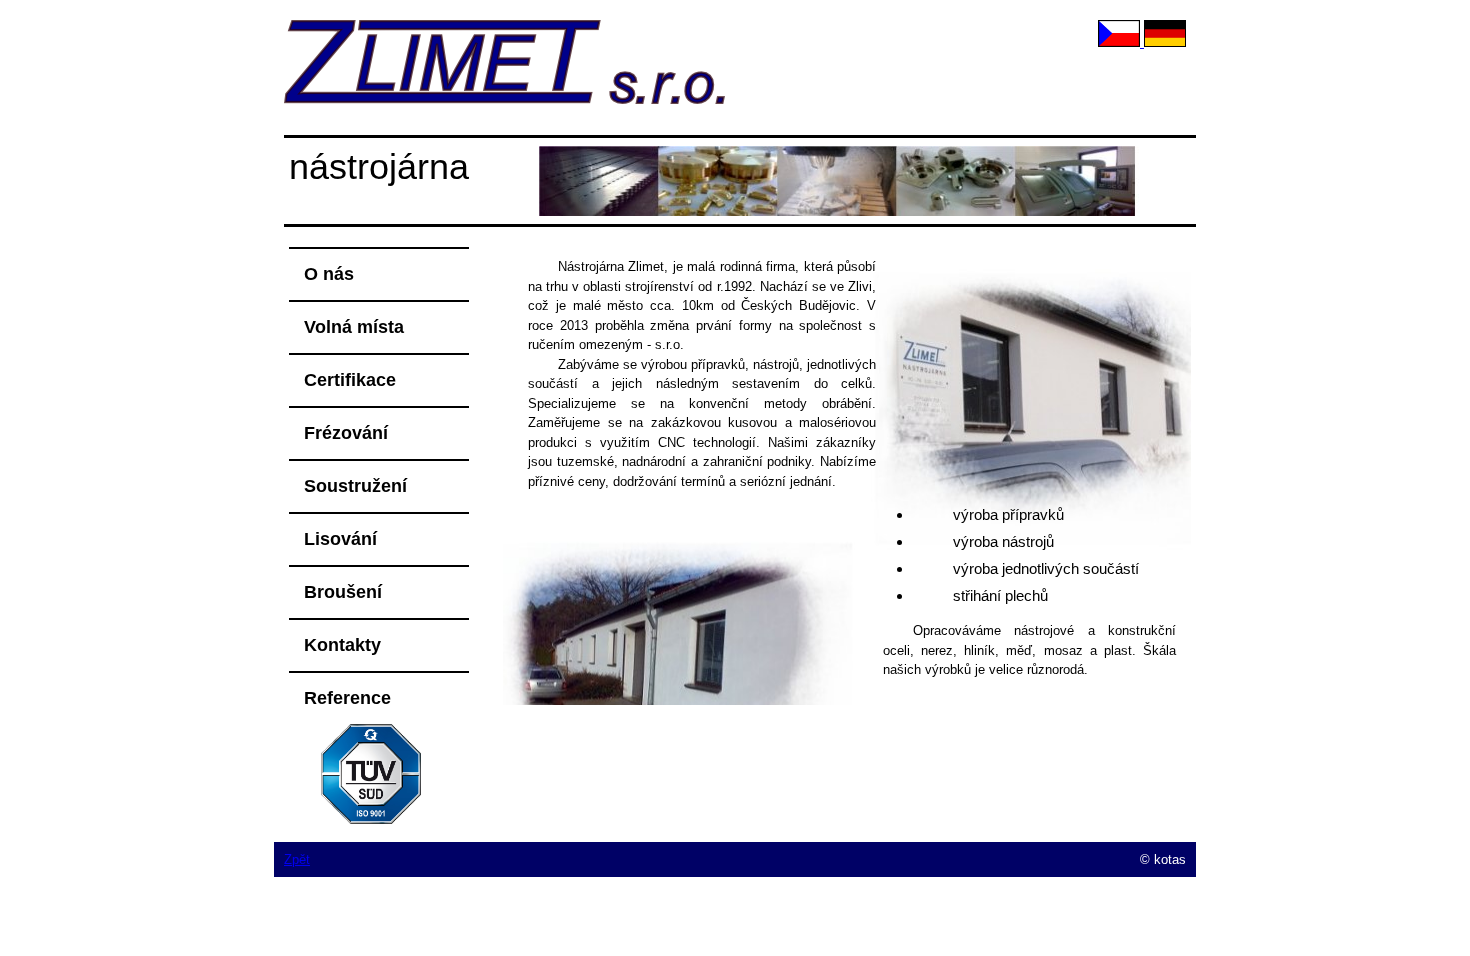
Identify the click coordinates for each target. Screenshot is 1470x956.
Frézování (346, 433)
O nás (329, 274)
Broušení (343, 592)
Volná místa (354, 327)
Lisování (340, 539)
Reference (347, 698)
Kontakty (342, 645)
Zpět (297, 859)
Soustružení (355, 486)
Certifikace (350, 380)
